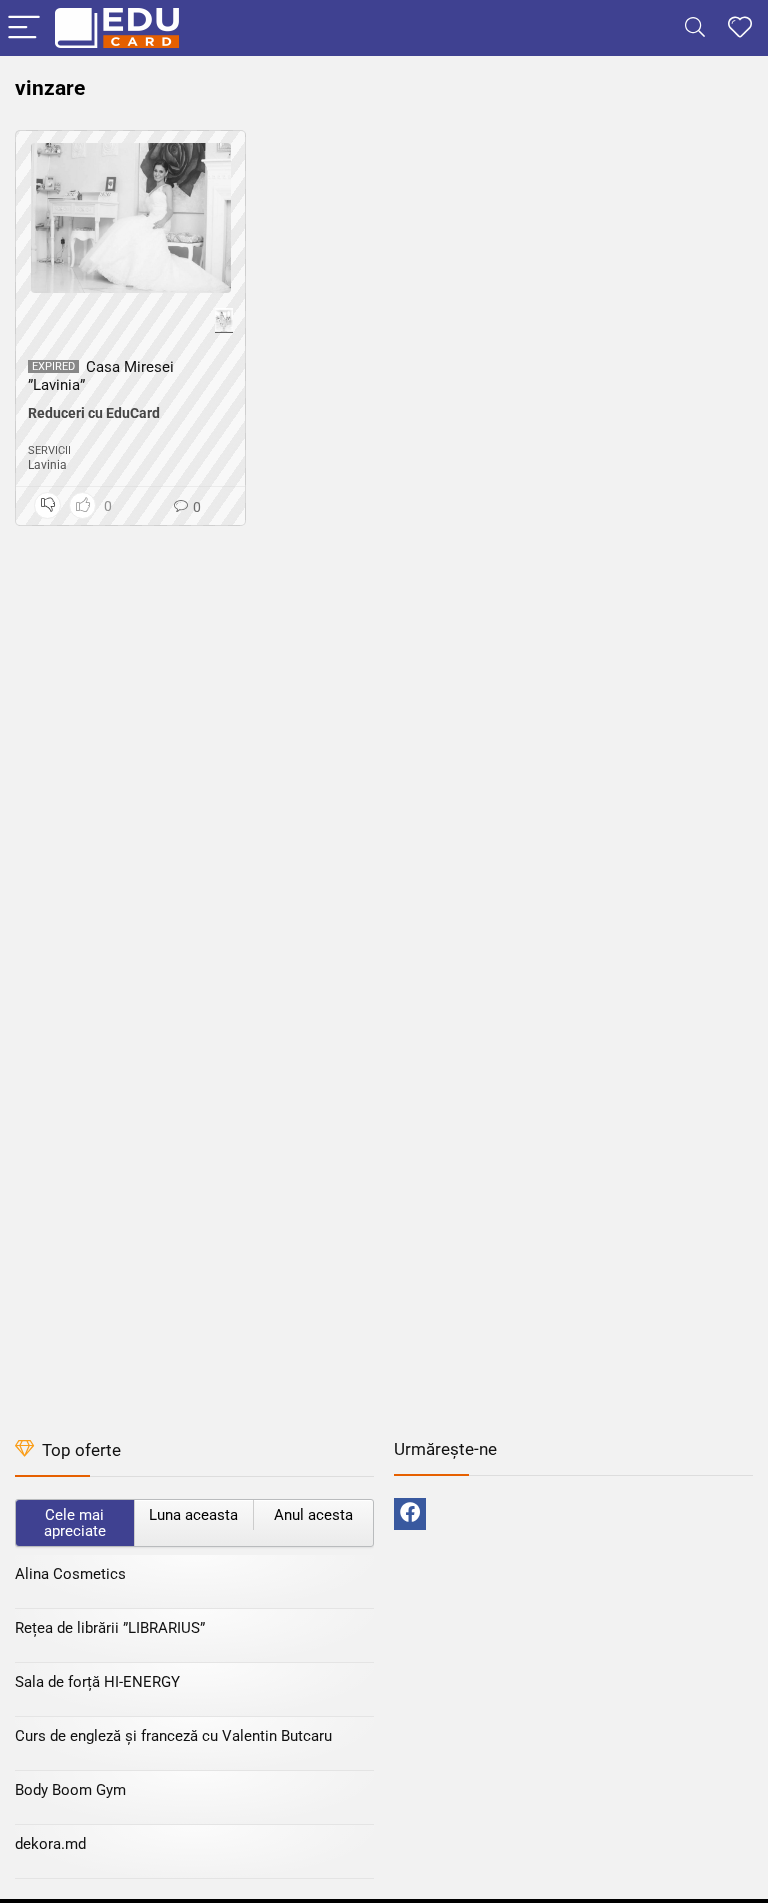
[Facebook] (410, 1514)
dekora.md (50, 1844)
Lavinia (47, 465)
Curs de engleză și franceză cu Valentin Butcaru (173, 1736)
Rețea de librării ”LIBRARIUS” (110, 1628)
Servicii (49, 450)
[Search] (695, 28)
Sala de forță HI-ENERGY (97, 1682)
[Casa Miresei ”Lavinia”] (130, 218)
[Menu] (24, 28)
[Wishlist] (740, 28)
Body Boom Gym (70, 1790)
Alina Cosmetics (70, 1574)
